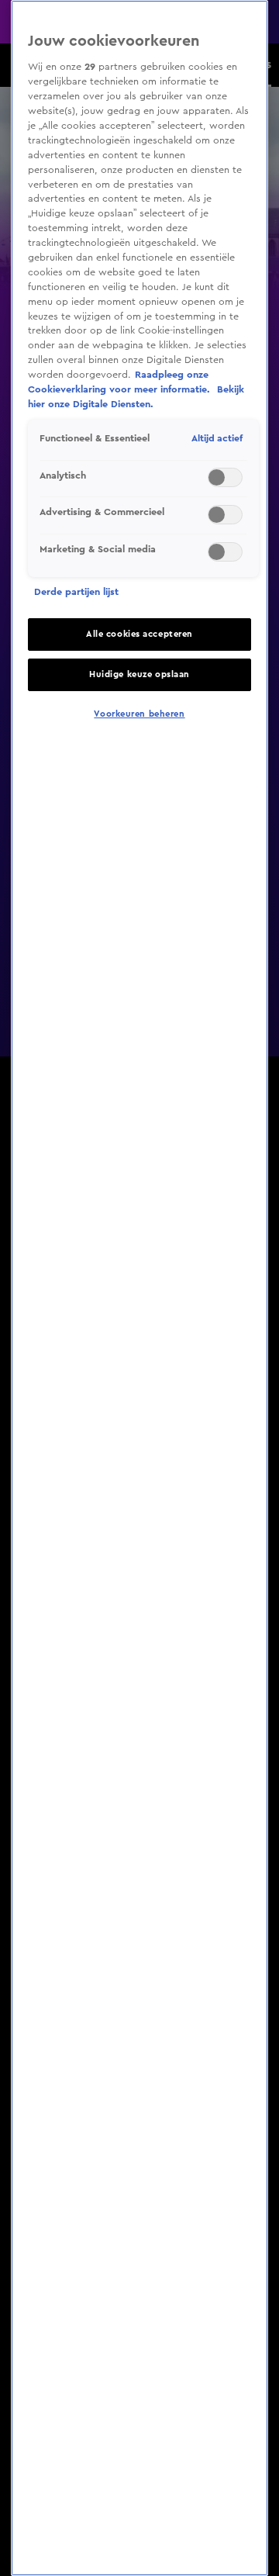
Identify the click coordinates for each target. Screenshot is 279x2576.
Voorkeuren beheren (139, 714)
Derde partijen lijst (76, 592)
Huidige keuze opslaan (139, 674)
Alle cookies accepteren (139, 634)
